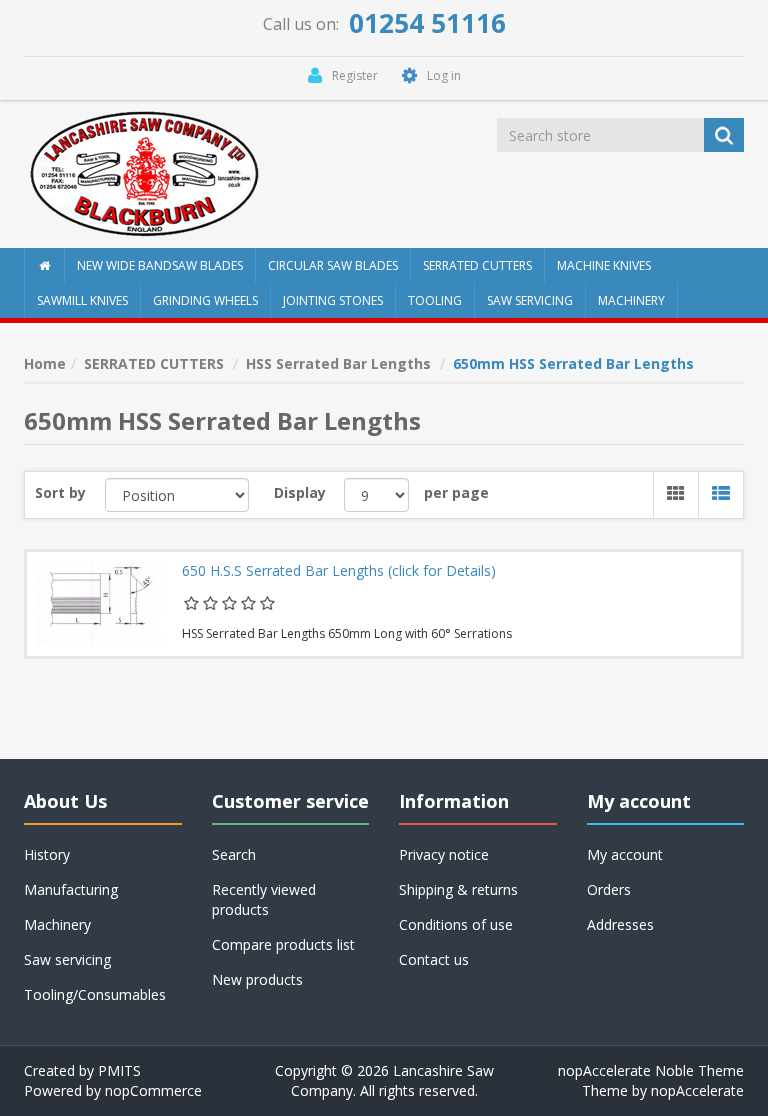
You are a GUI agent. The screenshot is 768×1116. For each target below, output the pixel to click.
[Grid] (675, 495)
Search (234, 854)
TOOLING (435, 300)
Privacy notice (444, 854)
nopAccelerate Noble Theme (651, 1070)
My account (625, 854)
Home (45, 363)
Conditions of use (456, 924)
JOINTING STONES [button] (333, 300)
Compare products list (283, 944)
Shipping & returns (458, 889)
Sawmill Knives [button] (82, 300)
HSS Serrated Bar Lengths (338, 363)
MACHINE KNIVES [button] (604, 265)
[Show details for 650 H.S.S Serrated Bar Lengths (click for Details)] (99, 604)
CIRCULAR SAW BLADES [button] (333, 265)
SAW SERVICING (530, 300)
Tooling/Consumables (95, 994)
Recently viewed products (264, 899)
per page (456, 492)
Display (300, 492)
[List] (720, 495)
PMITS (119, 1070)
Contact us (434, 959)
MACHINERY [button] (631, 300)
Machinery (57, 924)
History (47, 854)
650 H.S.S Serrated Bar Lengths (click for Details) (339, 571)
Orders (609, 889)
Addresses (620, 924)
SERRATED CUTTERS (154, 363)
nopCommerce (153, 1090)
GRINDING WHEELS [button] (205, 300)
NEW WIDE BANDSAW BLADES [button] (160, 265)
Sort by (60, 492)
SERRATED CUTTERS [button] (477, 265)
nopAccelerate (697, 1090)
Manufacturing (71, 889)
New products (257, 979)
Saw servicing (67, 959)
